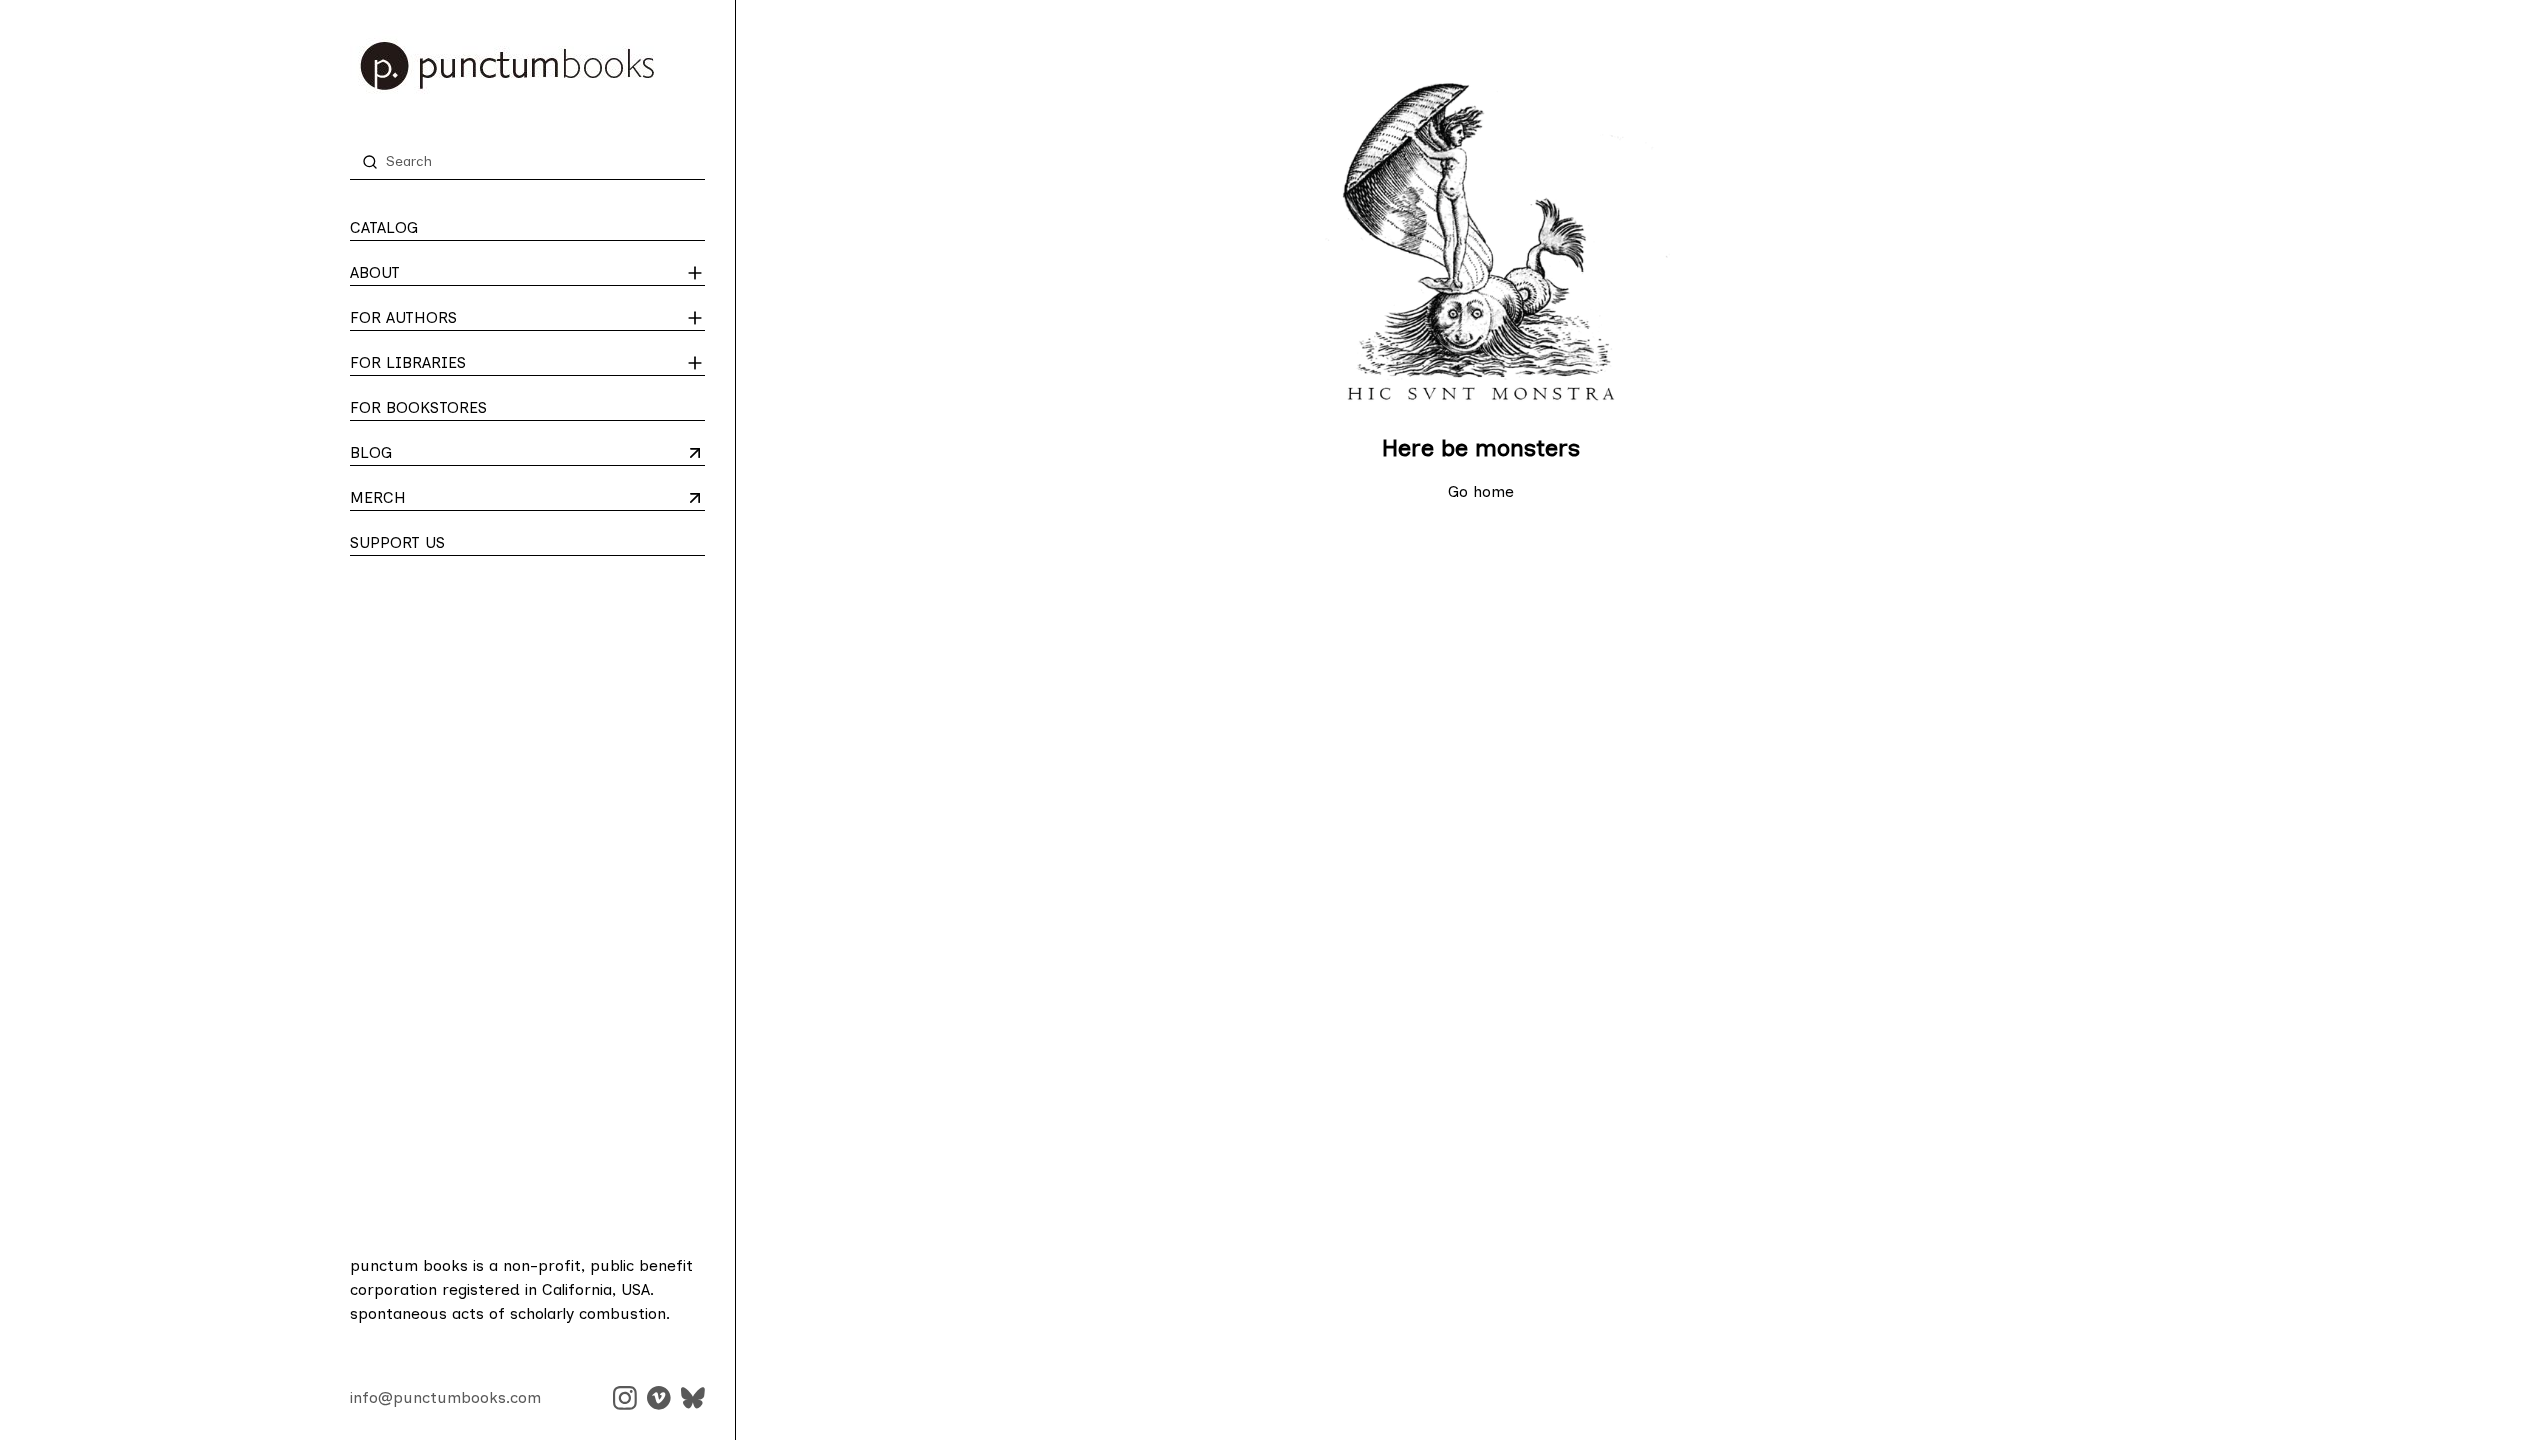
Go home (1481, 491)
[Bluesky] (693, 1398)
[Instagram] (625, 1398)
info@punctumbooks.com (445, 1397)
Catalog (384, 227)
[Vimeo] (659, 1398)
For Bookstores (418, 407)
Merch (428, 499)
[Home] (527, 66)
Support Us (397, 542)
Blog (428, 454)
